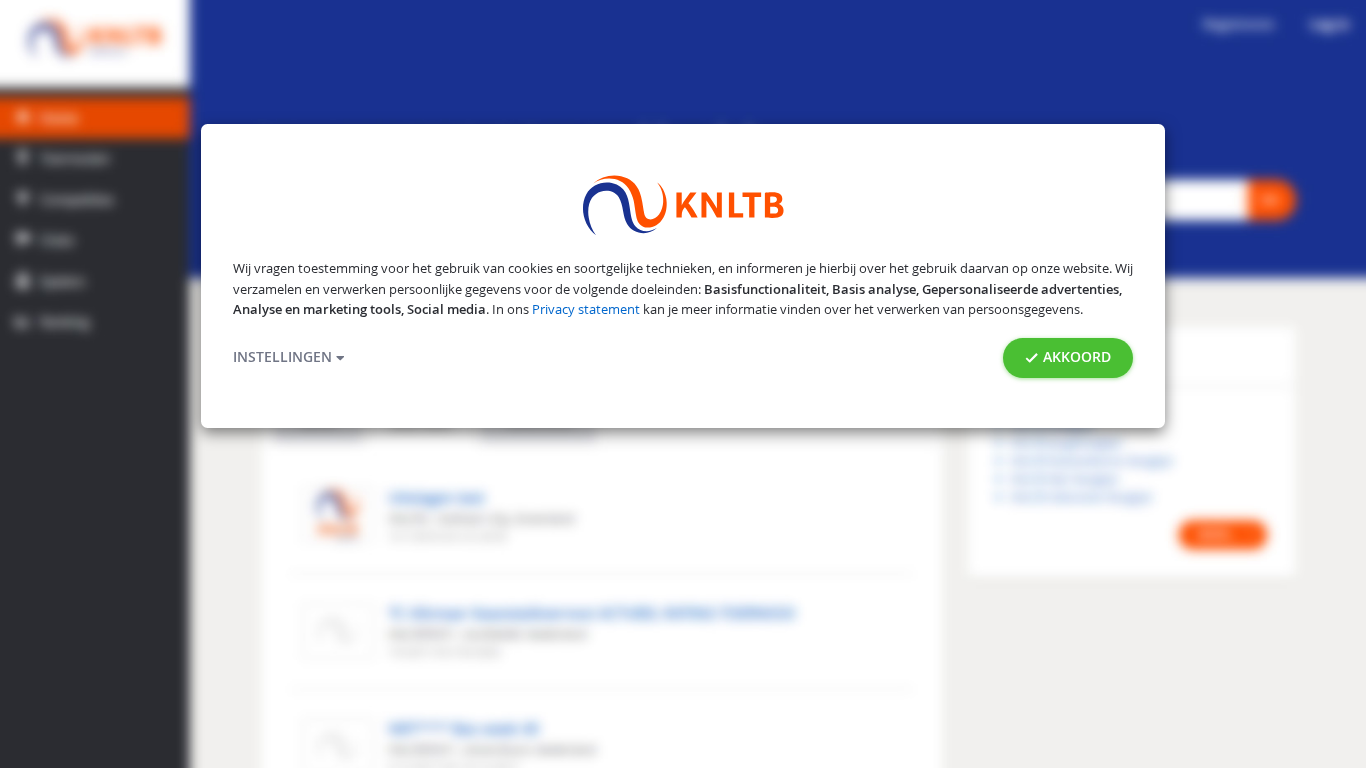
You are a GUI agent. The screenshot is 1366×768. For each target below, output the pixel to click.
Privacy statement (586, 309)
